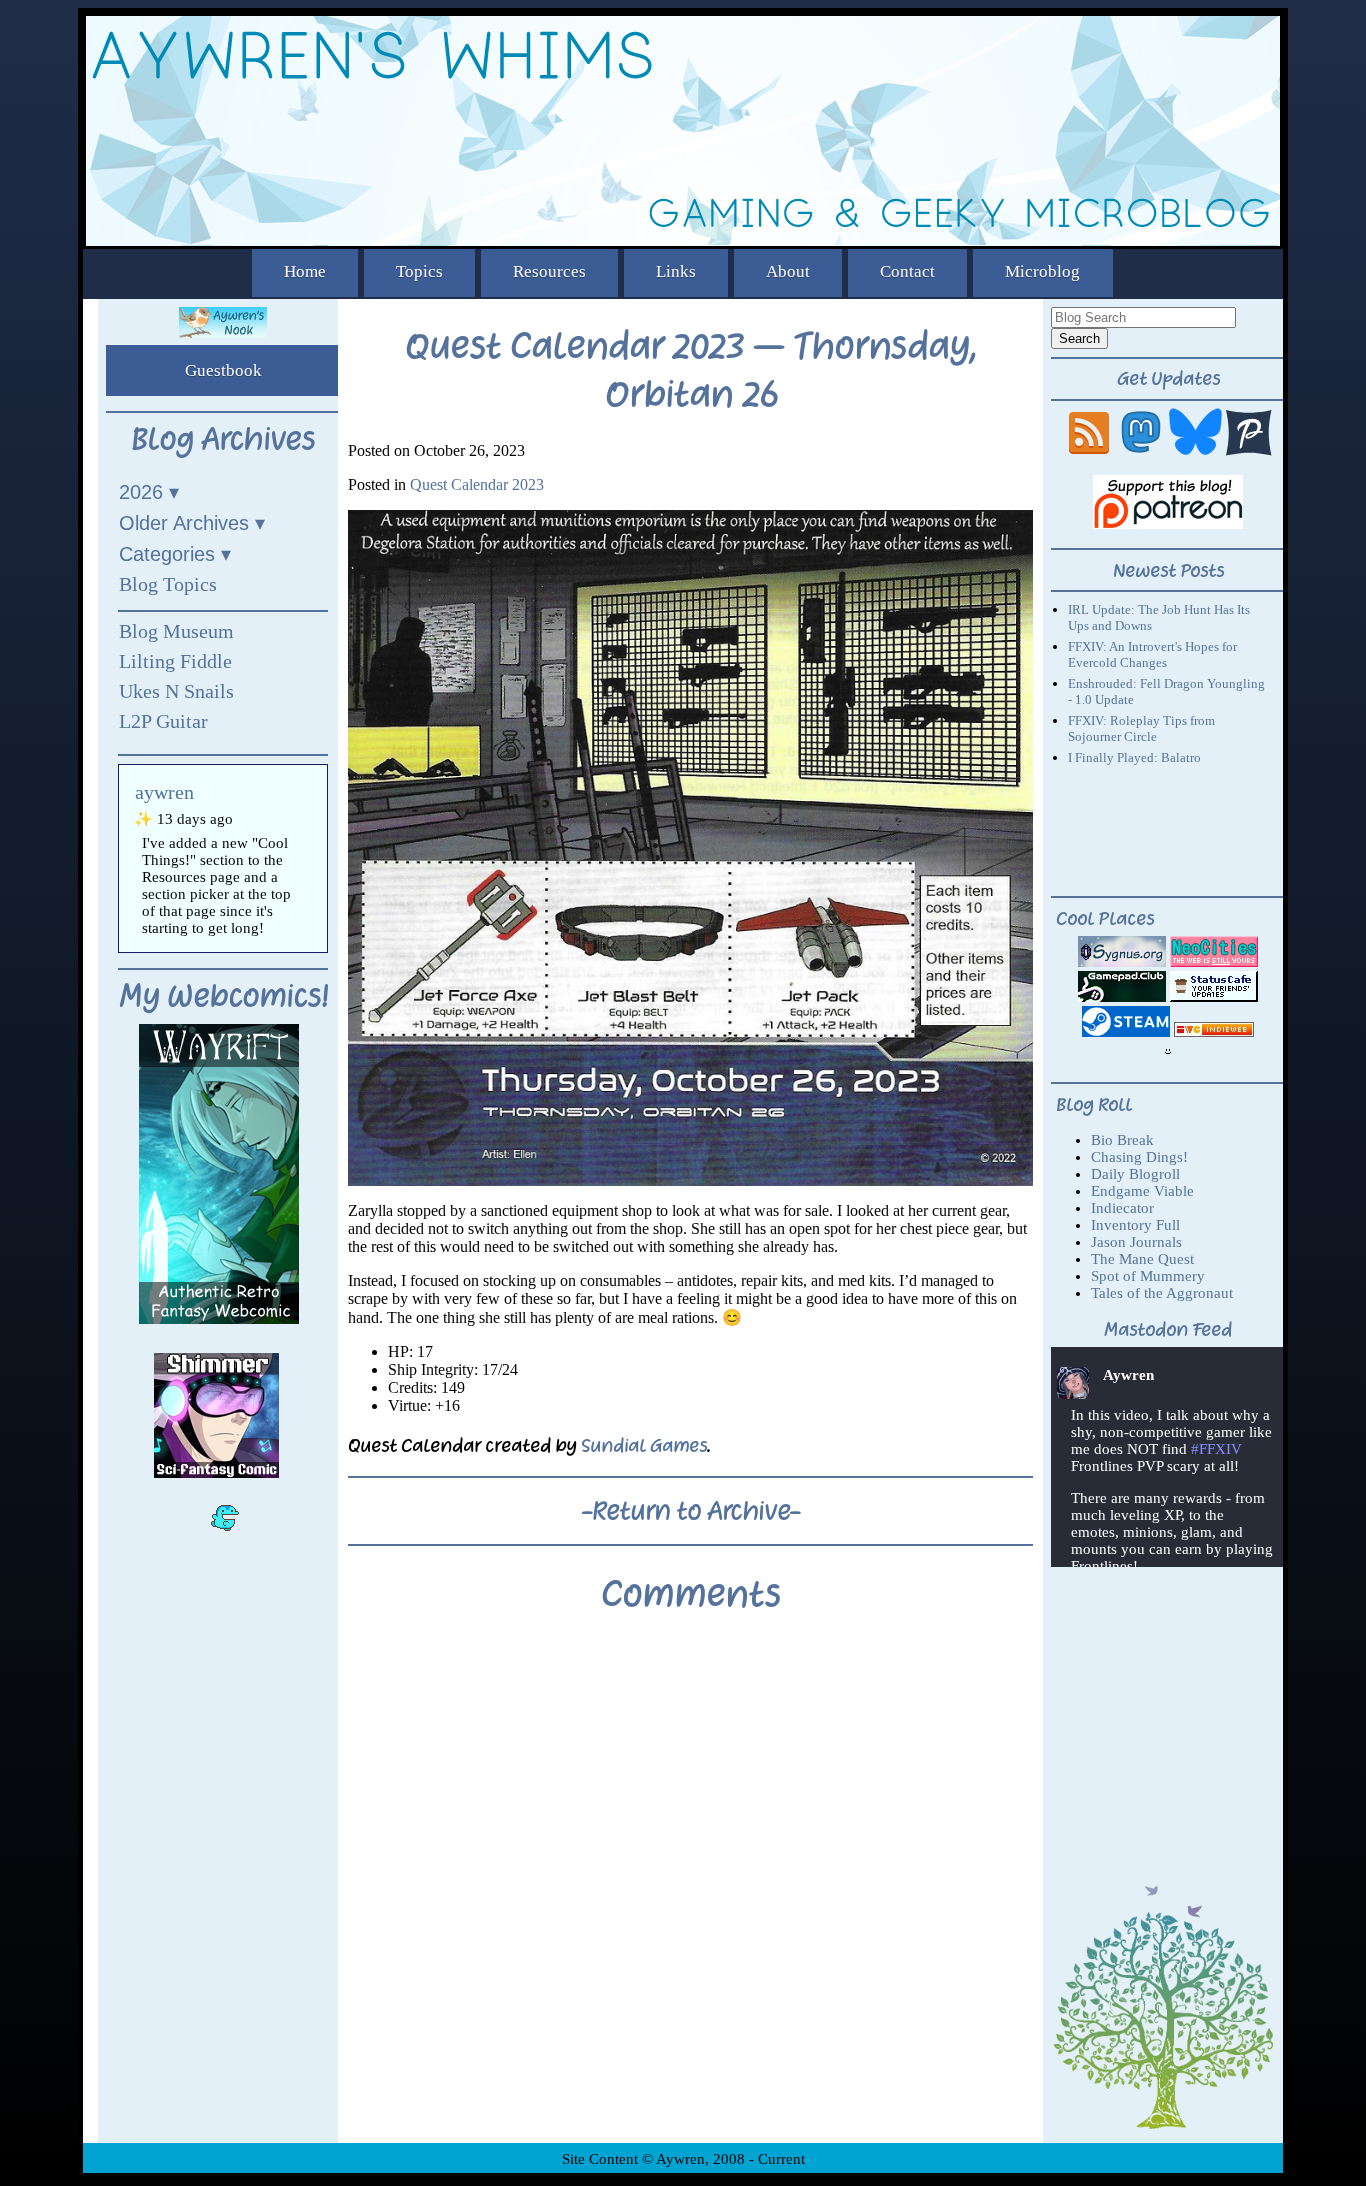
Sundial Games (644, 1445)
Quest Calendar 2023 (477, 484)
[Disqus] (690, 1893)
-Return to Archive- (691, 1511)
